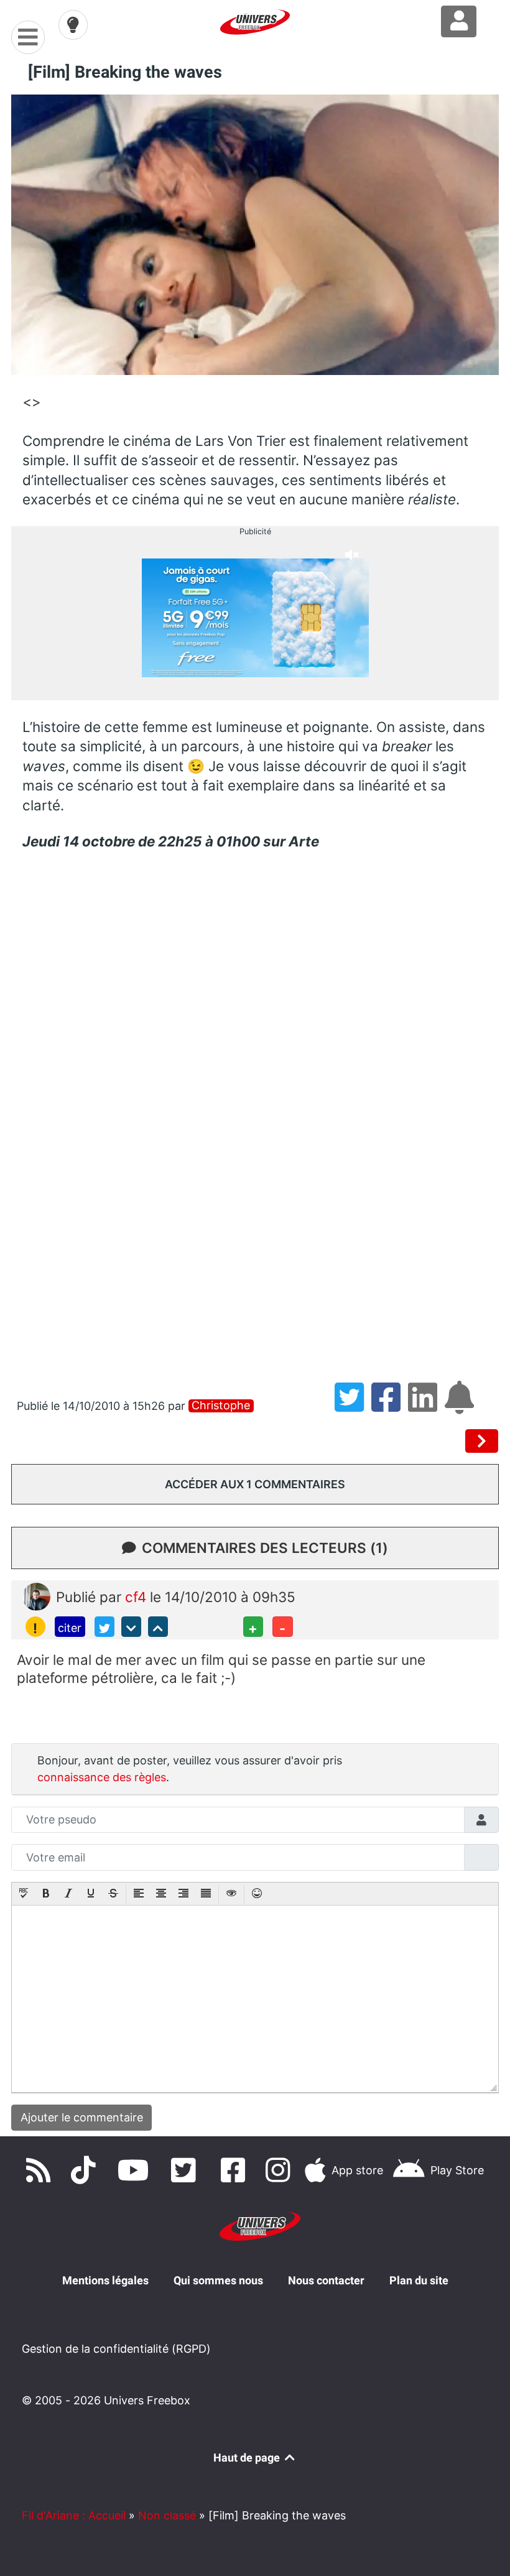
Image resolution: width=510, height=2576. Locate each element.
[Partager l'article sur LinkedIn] (426, 1406)
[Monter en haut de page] (158, 1626)
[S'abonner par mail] (461, 1406)
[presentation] (24, 1894)
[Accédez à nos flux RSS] (41, 2170)
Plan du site (419, 2280)
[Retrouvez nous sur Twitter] (186, 2170)
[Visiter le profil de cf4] (36, 1596)
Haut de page (248, 2458)
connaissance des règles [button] (102, 1777)
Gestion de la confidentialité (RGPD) (116, 2349)
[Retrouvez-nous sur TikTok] (86, 2170)
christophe (221, 1406)
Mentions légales (105, 2280)
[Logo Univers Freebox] (255, 22)
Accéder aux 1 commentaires (255, 1484)
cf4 (137, 1597)
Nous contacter (326, 2280)
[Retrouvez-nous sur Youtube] (136, 2170)
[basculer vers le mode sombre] (73, 25)
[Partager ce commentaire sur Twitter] (104, 1626)
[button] (24, 1894)
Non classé (167, 2515)
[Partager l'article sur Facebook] (390, 1406)
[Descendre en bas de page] (131, 1626)
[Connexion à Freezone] (459, 21)
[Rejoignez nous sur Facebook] (236, 2170)
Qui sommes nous (218, 2280)
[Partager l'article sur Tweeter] (353, 1406)
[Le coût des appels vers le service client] (482, 1441)
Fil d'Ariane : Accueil (74, 2515)
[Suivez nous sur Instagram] (280, 2170)
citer (70, 1628)
